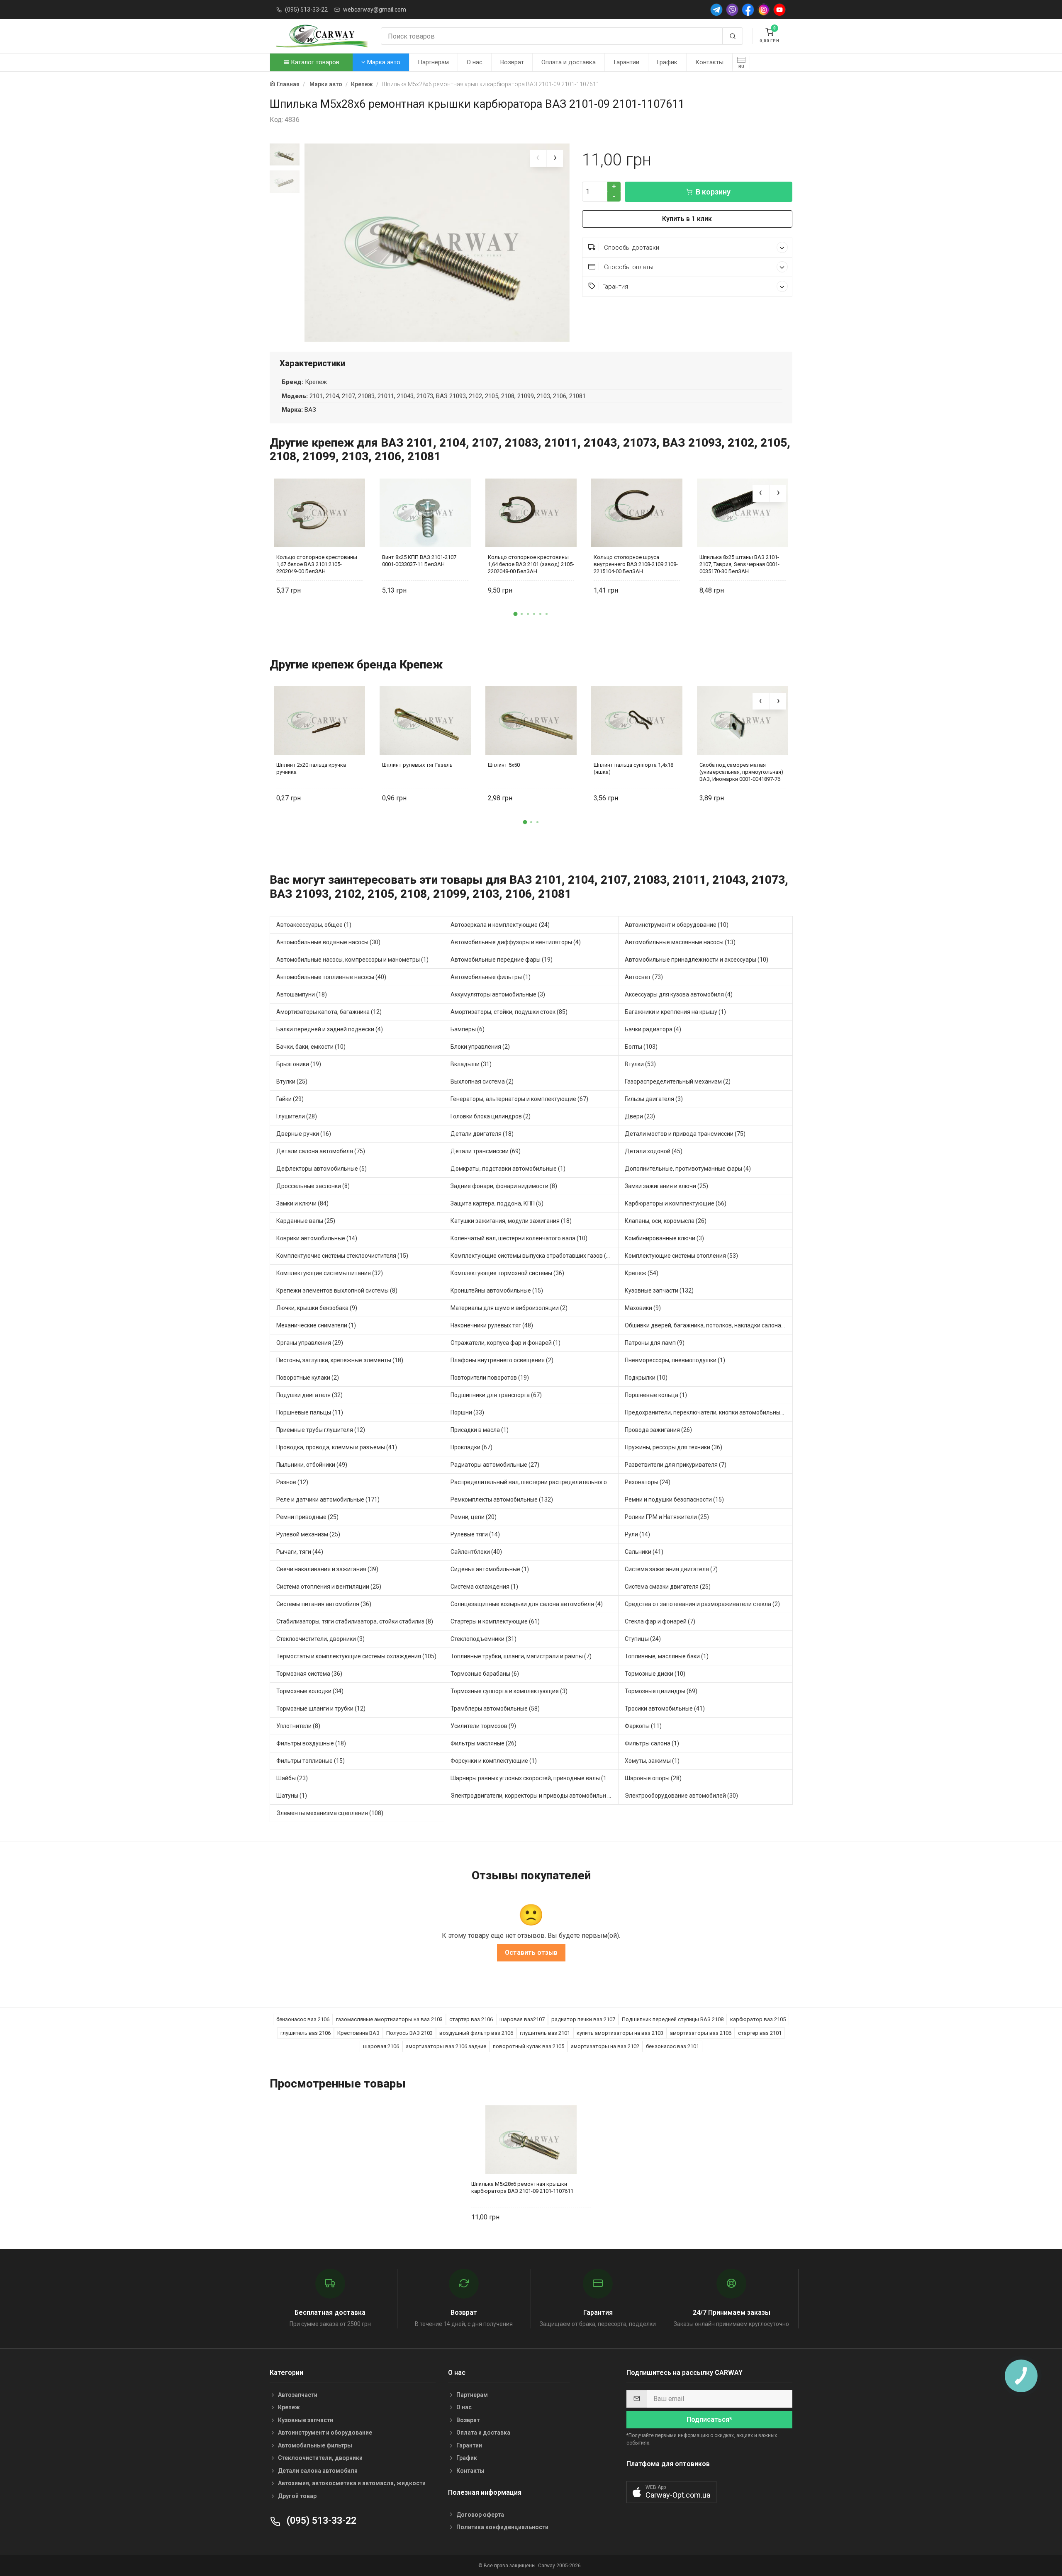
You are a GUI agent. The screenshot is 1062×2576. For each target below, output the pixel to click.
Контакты (709, 62)
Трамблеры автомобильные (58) (495, 1708)
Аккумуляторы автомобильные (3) (498, 994)
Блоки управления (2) (480, 1047)
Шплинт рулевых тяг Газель (417, 765)
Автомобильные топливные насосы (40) (331, 977)
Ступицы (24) (643, 1639)
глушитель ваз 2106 (306, 2033)
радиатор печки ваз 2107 (583, 2019)
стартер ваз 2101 (760, 2033)
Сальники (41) (644, 1552)
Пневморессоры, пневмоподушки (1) (675, 1360)
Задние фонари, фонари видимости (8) (504, 1186)
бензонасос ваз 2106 (303, 2019)
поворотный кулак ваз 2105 (529, 2046)
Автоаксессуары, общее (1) (314, 925)
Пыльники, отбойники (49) (312, 1465)
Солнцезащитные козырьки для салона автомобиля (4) (527, 1604)
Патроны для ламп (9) (655, 1343)
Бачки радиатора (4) (653, 1029)
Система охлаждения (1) (484, 1587)
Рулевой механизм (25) (308, 1534)
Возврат (512, 62)
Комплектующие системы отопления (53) (681, 1256)
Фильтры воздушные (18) (311, 1743)
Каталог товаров (314, 62)
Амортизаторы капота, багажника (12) (329, 1012)
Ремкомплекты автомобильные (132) (502, 1499)
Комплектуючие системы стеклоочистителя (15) (342, 1256)
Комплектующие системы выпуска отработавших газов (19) (533, 1256)
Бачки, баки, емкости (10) (311, 1047)
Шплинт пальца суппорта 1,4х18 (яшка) (633, 768)
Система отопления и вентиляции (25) (329, 1587)
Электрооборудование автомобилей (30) (681, 1796)
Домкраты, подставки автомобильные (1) (508, 1169)
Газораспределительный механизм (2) (678, 1081)
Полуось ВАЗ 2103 (409, 2033)
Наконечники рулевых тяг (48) (492, 1325)
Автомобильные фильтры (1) (491, 977)
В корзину (713, 192)
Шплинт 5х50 (504, 765)
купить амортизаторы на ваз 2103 (620, 2033)
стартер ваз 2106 (471, 2019)
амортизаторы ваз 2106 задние (446, 2046)
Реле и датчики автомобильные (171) (328, 1499)
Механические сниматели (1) (316, 1325)
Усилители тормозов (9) (483, 1726)
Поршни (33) (467, 1412)
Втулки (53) (640, 1064)
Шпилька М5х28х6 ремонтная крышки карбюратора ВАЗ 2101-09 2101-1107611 (522, 2187)
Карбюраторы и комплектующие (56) (676, 1203)
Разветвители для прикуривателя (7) (676, 1465)
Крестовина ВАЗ (358, 2033)
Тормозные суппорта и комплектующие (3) (509, 1691)
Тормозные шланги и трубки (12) (321, 1708)
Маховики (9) (643, 1308)
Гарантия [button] (615, 287)
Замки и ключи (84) (302, 1203)
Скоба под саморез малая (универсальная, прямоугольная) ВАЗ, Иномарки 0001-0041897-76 (741, 772)
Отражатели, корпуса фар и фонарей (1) (505, 1343)
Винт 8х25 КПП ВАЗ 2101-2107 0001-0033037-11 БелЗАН (419, 561)
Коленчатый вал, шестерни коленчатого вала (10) (519, 1238)
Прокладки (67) (471, 1447)
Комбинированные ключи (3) (664, 1238)
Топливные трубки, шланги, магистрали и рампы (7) (521, 1656)
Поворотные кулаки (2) (308, 1378)
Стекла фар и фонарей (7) (660, 1621)
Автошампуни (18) (302, 994)
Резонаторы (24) (648, 1482)
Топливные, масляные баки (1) (667, 1656)
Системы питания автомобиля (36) (324, 1604)
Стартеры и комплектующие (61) (495, 1621)
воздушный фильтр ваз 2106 (476, 2033)
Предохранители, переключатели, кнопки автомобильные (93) (709, 1412)
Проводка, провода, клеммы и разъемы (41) (337, 1447)
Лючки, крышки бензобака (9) (317, 1308)
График (667, 62)
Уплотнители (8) (298, 1726)
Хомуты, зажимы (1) (652, 1761)
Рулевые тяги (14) (475, 1534)
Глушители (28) (297, 1116)
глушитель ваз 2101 (545, 2033)
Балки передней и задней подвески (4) (330, 1029)
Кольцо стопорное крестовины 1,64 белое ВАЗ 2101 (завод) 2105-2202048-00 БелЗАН (531, 564)
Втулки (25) (292, 1081)
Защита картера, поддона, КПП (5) (497, 1203)
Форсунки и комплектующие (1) (494, 1761)
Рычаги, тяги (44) (300, 1552)
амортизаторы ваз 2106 (701, 2033)
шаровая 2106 (381, 2046)
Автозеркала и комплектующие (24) (500, 925)
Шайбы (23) (292, 1778)
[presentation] (538, 158)
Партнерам (433, 62)
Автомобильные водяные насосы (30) (328, 942)
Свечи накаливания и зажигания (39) (327, 1569)
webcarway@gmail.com (375, 10)
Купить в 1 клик (687, 219)
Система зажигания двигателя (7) (671, 1569)
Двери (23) (640, 1116)
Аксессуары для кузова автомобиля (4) (679, 994)
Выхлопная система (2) (482, 1081)
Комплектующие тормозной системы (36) (507, 1273)
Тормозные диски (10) (655, 1674)
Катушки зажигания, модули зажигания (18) (511, 1221)
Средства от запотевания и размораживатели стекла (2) (702, 1604)
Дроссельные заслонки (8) (313, 1186)
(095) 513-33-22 (306, 10)
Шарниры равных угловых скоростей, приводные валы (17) (531, 1778)
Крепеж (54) (642, 1273)
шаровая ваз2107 (522, 2019)
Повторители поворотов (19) (490, 1378)
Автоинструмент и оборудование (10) (677, 925)
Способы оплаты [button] (628, 267)
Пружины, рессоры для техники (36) (673, 1447)
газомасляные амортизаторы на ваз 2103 (389, 2019)
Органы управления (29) (310, 1343)
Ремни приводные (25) (307, 1517)
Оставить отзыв (531, 1953)
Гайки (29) (290, 1099)
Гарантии (626, 62)
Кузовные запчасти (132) (659, 1290)
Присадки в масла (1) (480, 1430)
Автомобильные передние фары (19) (502, 960)
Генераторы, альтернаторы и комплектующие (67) (519, 1099)
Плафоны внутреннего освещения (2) (502, 1360)
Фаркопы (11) (643, 1726)
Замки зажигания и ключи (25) (666, 1186)
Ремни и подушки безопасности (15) (674, 1499)
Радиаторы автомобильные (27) (495, 1465)
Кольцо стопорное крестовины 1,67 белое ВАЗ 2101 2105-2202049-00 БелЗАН (317, 564)
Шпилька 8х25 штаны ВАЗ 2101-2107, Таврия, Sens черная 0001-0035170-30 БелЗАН (739, 564)
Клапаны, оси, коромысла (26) (666, 1221)
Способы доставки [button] (631, 248)
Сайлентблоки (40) (476, 1552)
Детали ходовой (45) (654, 1151)
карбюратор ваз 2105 (758, 2019)
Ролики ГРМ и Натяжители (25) (667, 1517)
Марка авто (383, 62)
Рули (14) (637, 1534)
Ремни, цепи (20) (474, 1517)
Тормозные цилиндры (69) (661, 1691)
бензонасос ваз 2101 (672, 2046)
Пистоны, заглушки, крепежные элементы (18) (340, 1360)
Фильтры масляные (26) (484, 1743)
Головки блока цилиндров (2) (491, 1116)
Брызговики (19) (299, 1064)
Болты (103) (641, 1047)
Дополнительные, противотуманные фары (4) (688, 1169)
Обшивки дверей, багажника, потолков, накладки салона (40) (709, 1325)
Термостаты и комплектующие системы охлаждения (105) (356, 1656)
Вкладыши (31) (471, 1064)
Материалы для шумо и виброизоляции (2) (509, 1308)
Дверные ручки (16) (304, 1134)
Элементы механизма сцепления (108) (330, 1813)
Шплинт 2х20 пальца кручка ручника (311, 768)
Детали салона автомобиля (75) (321, 1151)
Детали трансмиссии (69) (486, 1151)
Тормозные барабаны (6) (485, 1674)
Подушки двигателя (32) (309, 1395)
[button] (516, 614)
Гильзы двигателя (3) (654, 1099)
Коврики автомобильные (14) (317, 1238)
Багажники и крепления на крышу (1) (675, 1012)
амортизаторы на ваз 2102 (605, 2046)
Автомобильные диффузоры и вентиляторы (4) (516, 942)
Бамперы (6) (468, 1029)
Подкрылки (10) (646, 1378)
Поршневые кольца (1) (656, 1395)
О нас (475, 62)
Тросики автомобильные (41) (665, 1708)
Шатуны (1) (292, 1796)
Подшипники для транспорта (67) (496, 1395)
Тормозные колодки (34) (310, 1691)
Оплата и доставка (569, 62)
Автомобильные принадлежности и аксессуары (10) (697, 960)
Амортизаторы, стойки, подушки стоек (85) (509, 1012)
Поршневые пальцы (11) (310, 1412)
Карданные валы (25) (306, 1221)
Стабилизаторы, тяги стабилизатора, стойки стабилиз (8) (355, 1621)
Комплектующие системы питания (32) (330, 1273)
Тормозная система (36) (309, 1674)
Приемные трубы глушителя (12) (321, 1430)
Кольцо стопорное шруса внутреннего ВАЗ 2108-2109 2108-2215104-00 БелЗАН (636, 564)
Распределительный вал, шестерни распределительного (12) (535, 1482)
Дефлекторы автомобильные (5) (322, 1169)
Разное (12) (292, 1482)
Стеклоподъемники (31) (484, 1639)
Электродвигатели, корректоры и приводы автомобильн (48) (534, 1796)
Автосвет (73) (644, 977)
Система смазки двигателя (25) (668, 1587)
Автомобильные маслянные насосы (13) (680, 942)
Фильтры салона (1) (652, 1743)
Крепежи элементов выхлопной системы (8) (337, 1290)
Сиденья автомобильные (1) (490, 1569)
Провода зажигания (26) (658, 1430)
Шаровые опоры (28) (653, 1778)
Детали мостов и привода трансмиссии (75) (685, 1134)
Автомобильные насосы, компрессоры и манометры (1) (352, 960)
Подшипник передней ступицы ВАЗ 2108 (673, 2019)
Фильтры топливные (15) (311, 1761)
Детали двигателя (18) (482, 1134)
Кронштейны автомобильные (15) (497, 1290)
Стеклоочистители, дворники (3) (320, 1639)
